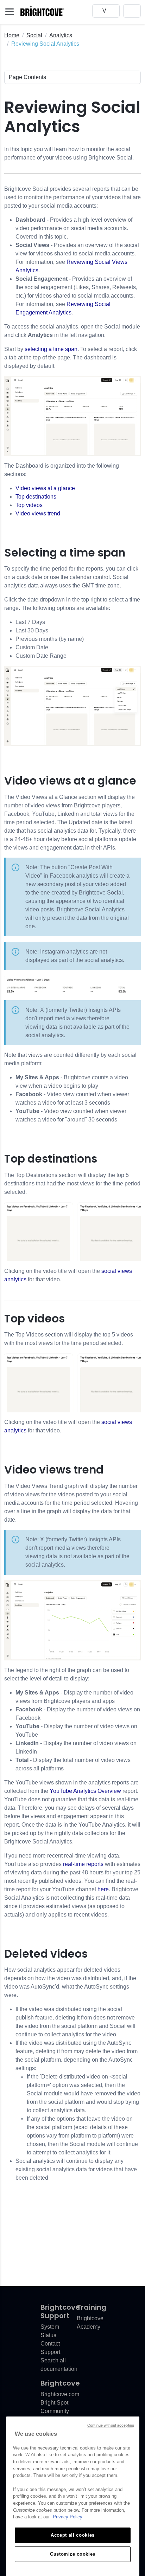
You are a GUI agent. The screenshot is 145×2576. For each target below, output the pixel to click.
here (103, 1889)
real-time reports (83, 1864)
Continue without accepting (111, 2425)
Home (12, 35)
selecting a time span (51, 349)
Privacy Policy (68, 2517)
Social (34, 35)
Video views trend (38, 513)
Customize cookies (73, 2554)
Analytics (61, 35)
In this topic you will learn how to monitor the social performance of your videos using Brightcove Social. (69, 153)
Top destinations (36, 497)
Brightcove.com (60, 2394)
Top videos (29, 505)
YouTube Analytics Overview (85, 1791)
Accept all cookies (73, 2535)
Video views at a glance (45, 488)
